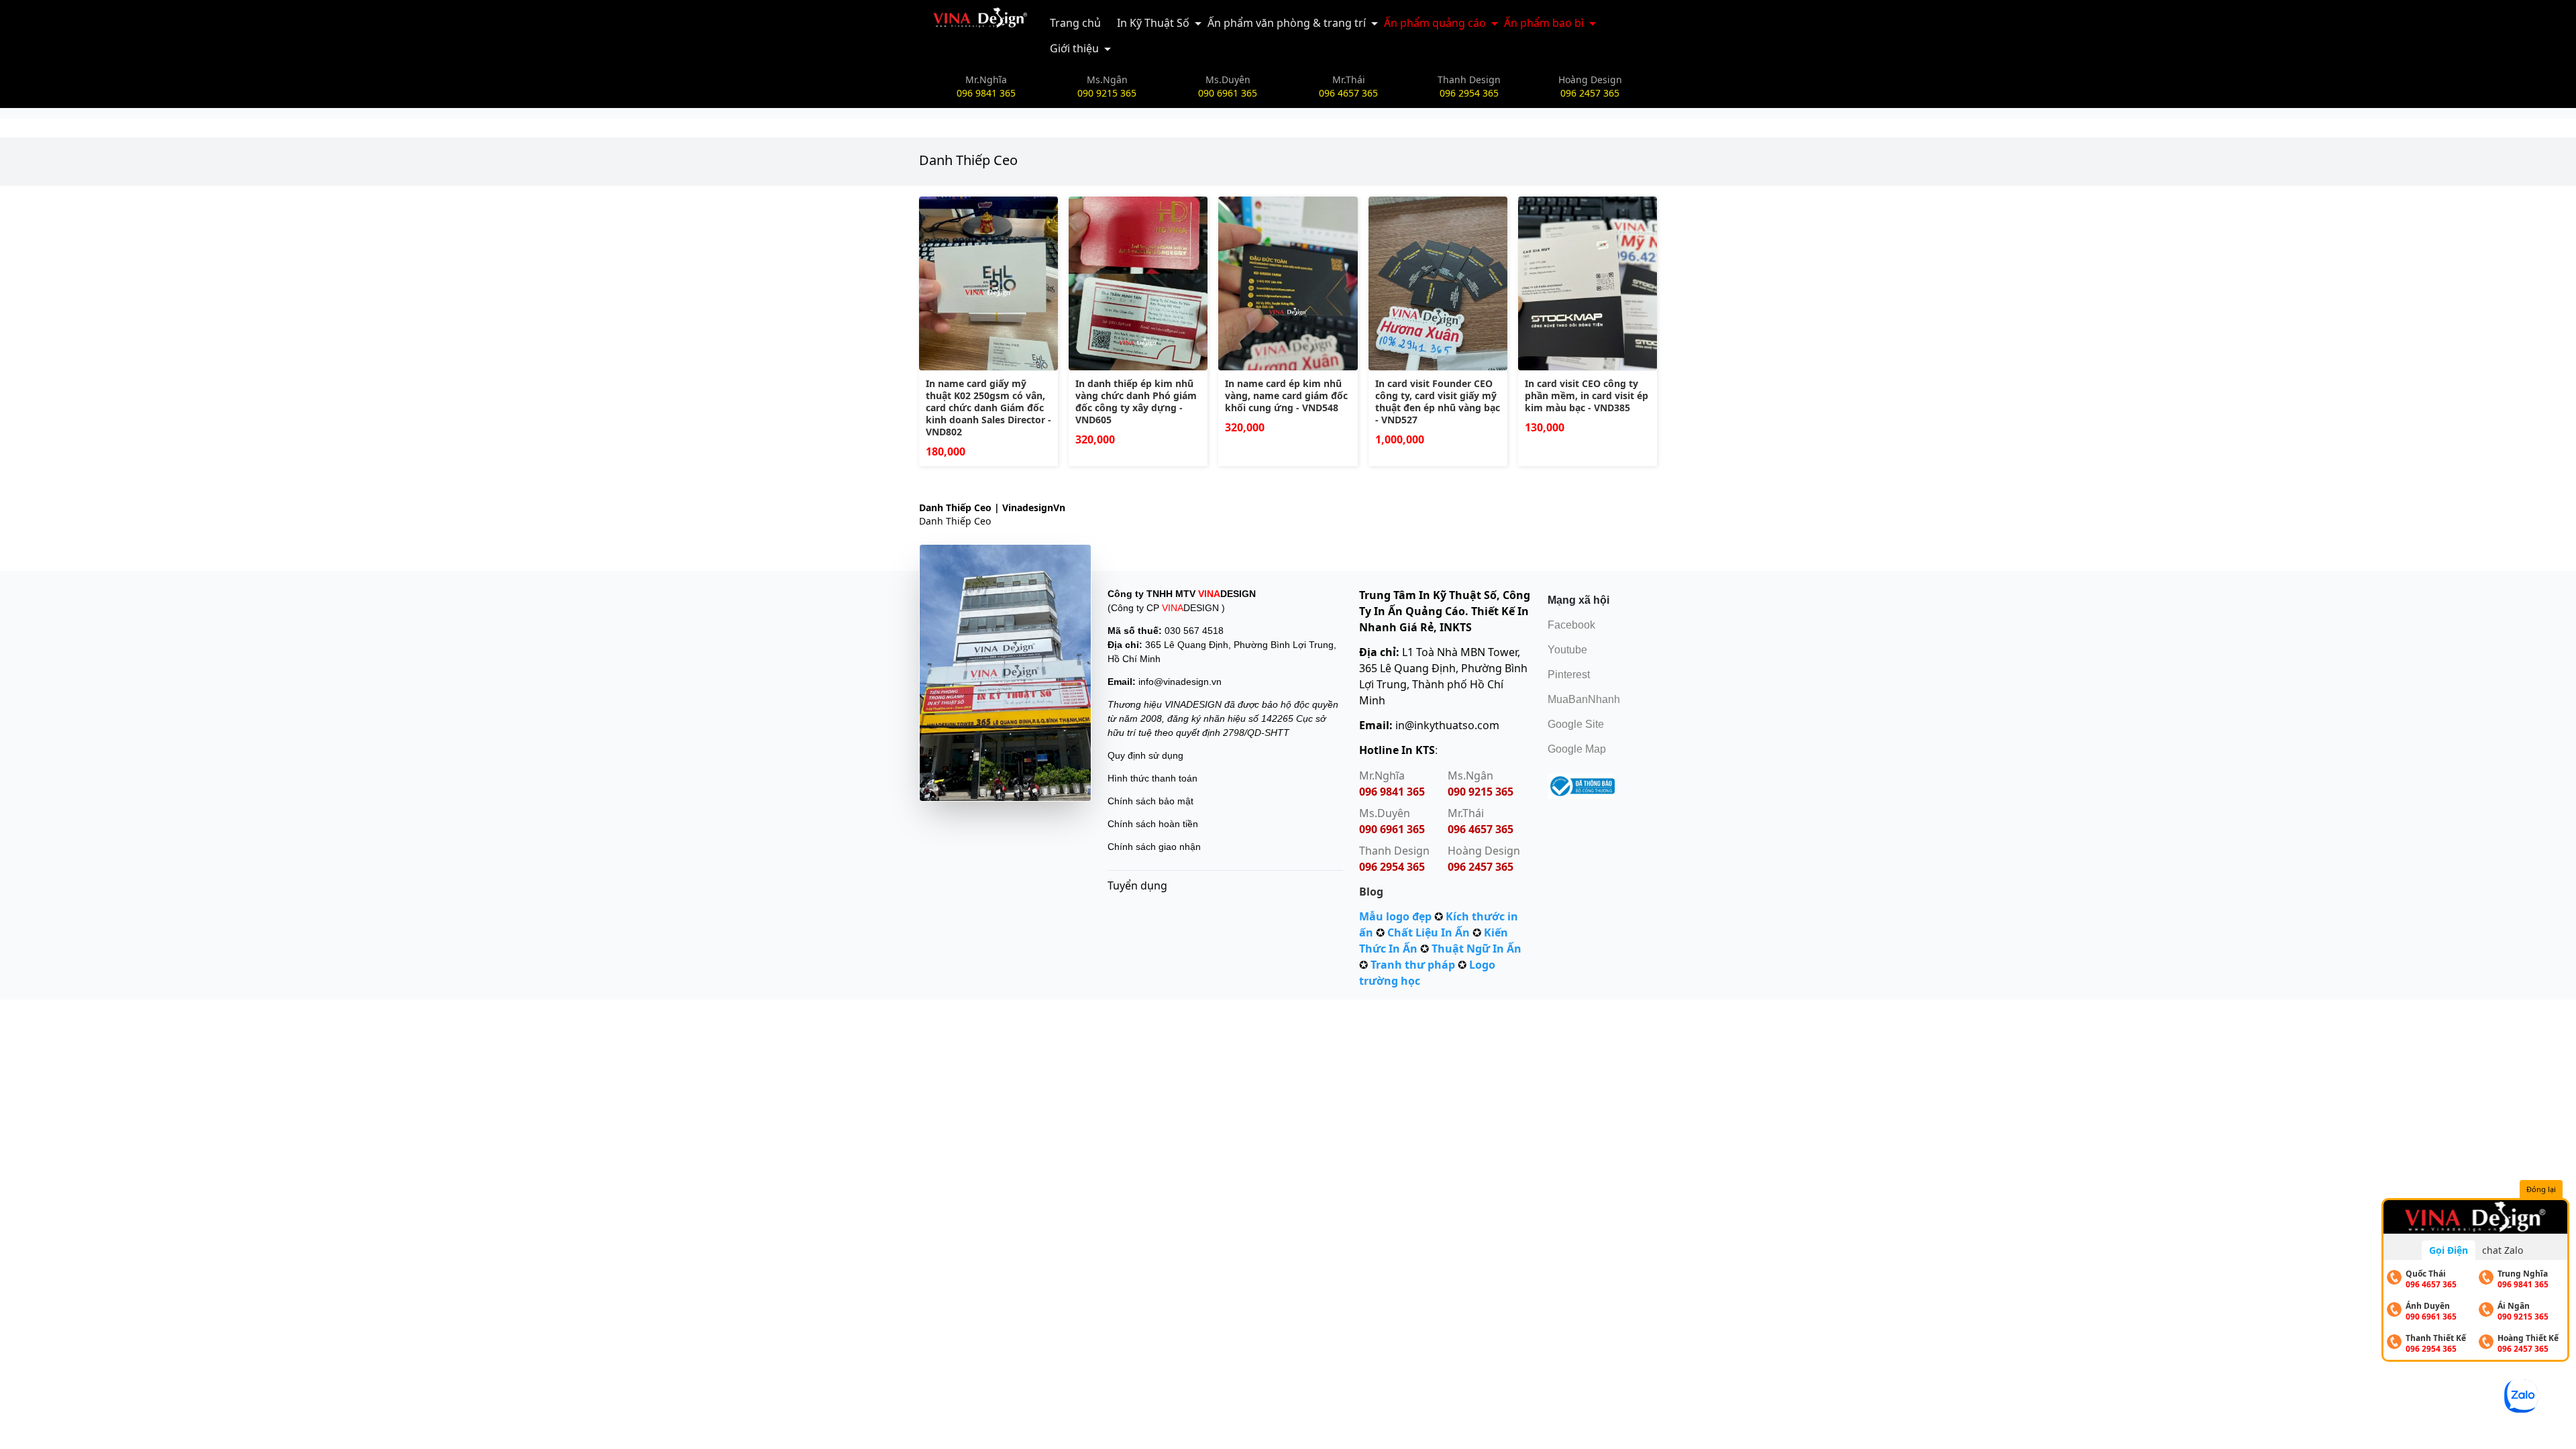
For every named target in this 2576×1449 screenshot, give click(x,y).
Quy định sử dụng (1145, 755)
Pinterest (1569, 675)
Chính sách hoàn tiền (1153, 824)
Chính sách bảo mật (1150, 801)
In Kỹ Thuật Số (1153, 23)
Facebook (1571, 625)
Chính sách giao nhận (1154, 847)
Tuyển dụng (1137, 885)
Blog (1371, 892)
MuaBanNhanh (1584, 699)
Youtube (1567, 650)
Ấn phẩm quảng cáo (1435, 23)
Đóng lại (2541, 1189)
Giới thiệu (1074, 48)
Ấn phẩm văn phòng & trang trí (1287, 23)
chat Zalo (2503, 1250)
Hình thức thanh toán (1152, 778)
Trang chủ (1075, 23)
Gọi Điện (2449, 1250)
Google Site (1576, 724)
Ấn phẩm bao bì (1544, 23)
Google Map (1577, 749)
